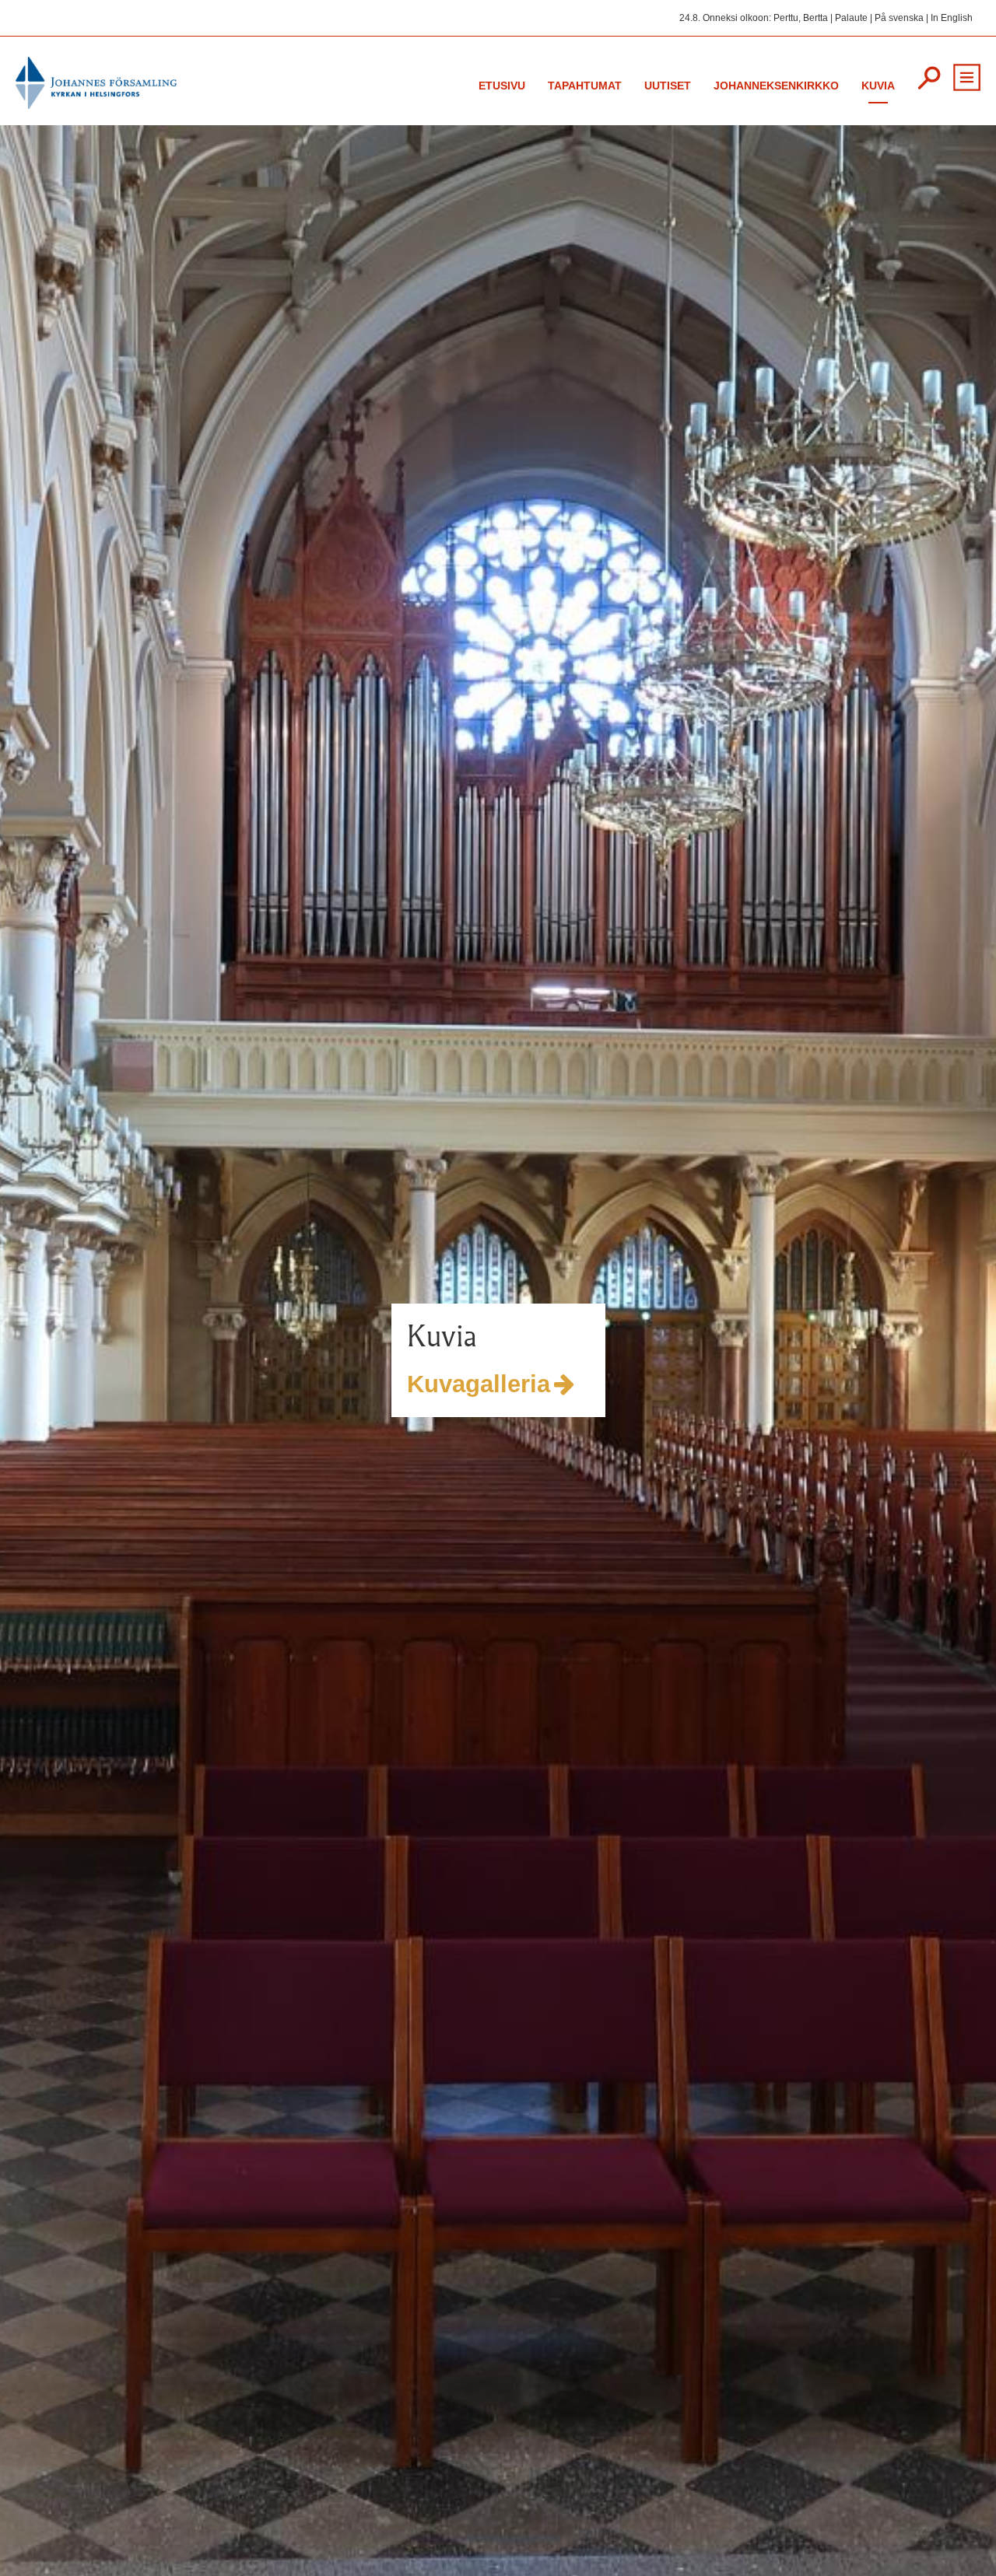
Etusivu (502, 86)
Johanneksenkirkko (776, 86)
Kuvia (878, 86)
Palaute (851, 18)
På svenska (899, 18)
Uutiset (668, 86)
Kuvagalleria (437, 1384)
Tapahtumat (585, 86)
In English (952, 18)
